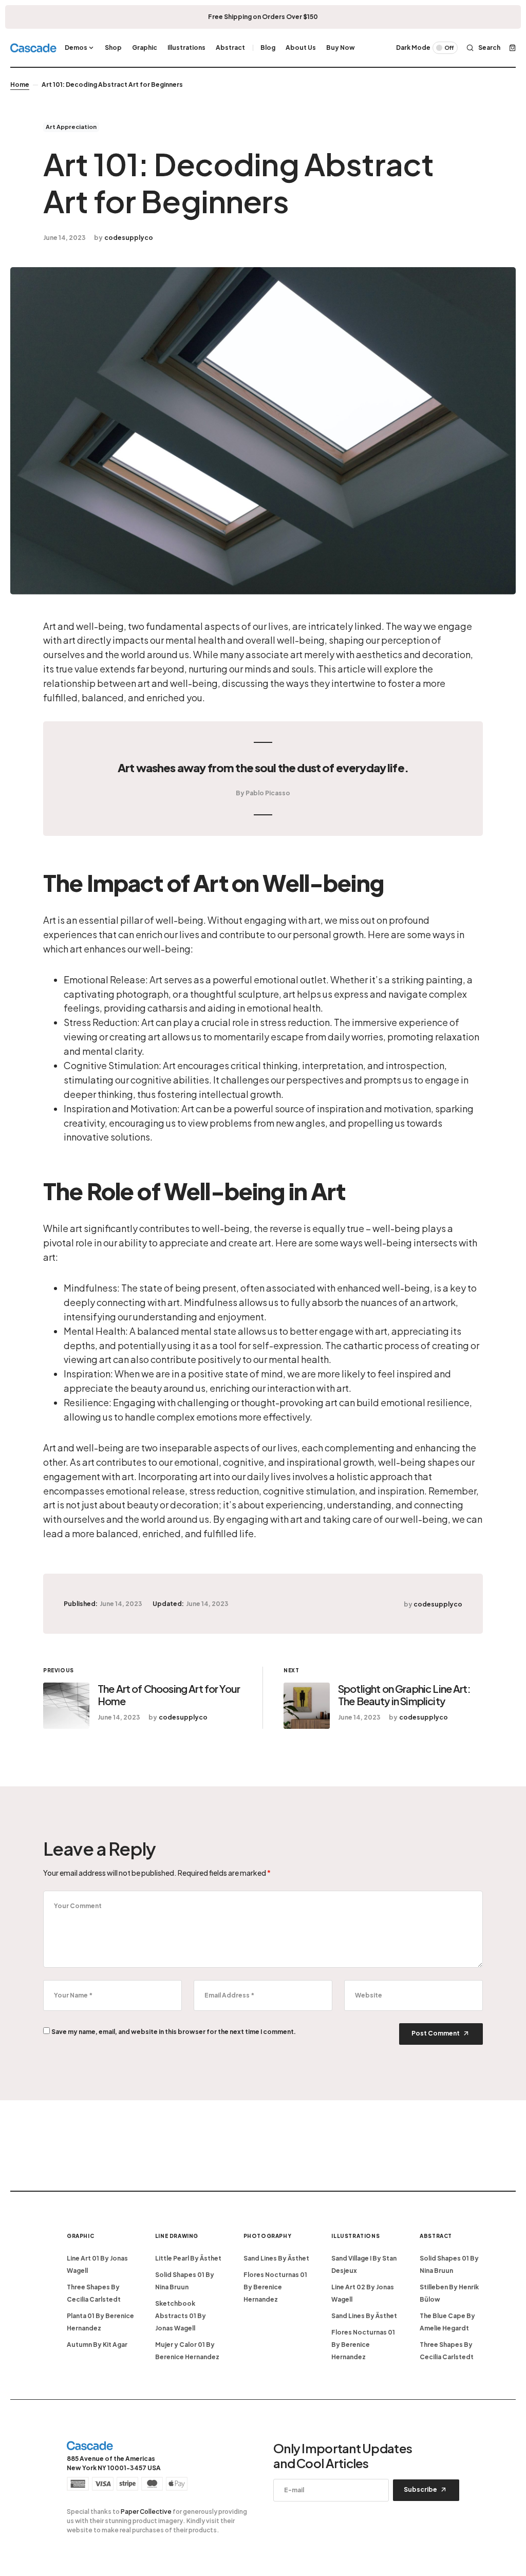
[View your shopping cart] (513, 48)
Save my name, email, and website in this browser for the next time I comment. (174, 2032)
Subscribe (420, 2489)
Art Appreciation (71, 127)
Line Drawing (177, 2236)
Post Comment (436, 2033)
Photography (268, 2236)
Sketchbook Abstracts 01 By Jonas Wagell (181, 2316)
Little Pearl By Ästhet (188, 2258)
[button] (427, 48)
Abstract (436, 2236)
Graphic (80, 2236)
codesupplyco (129, 238)
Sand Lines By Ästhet (276, 2258)
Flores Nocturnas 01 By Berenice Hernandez (275, 2287)
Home (20, 85)
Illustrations (355, 2236)
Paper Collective (146, 2512)
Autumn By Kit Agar (97, 2345)
